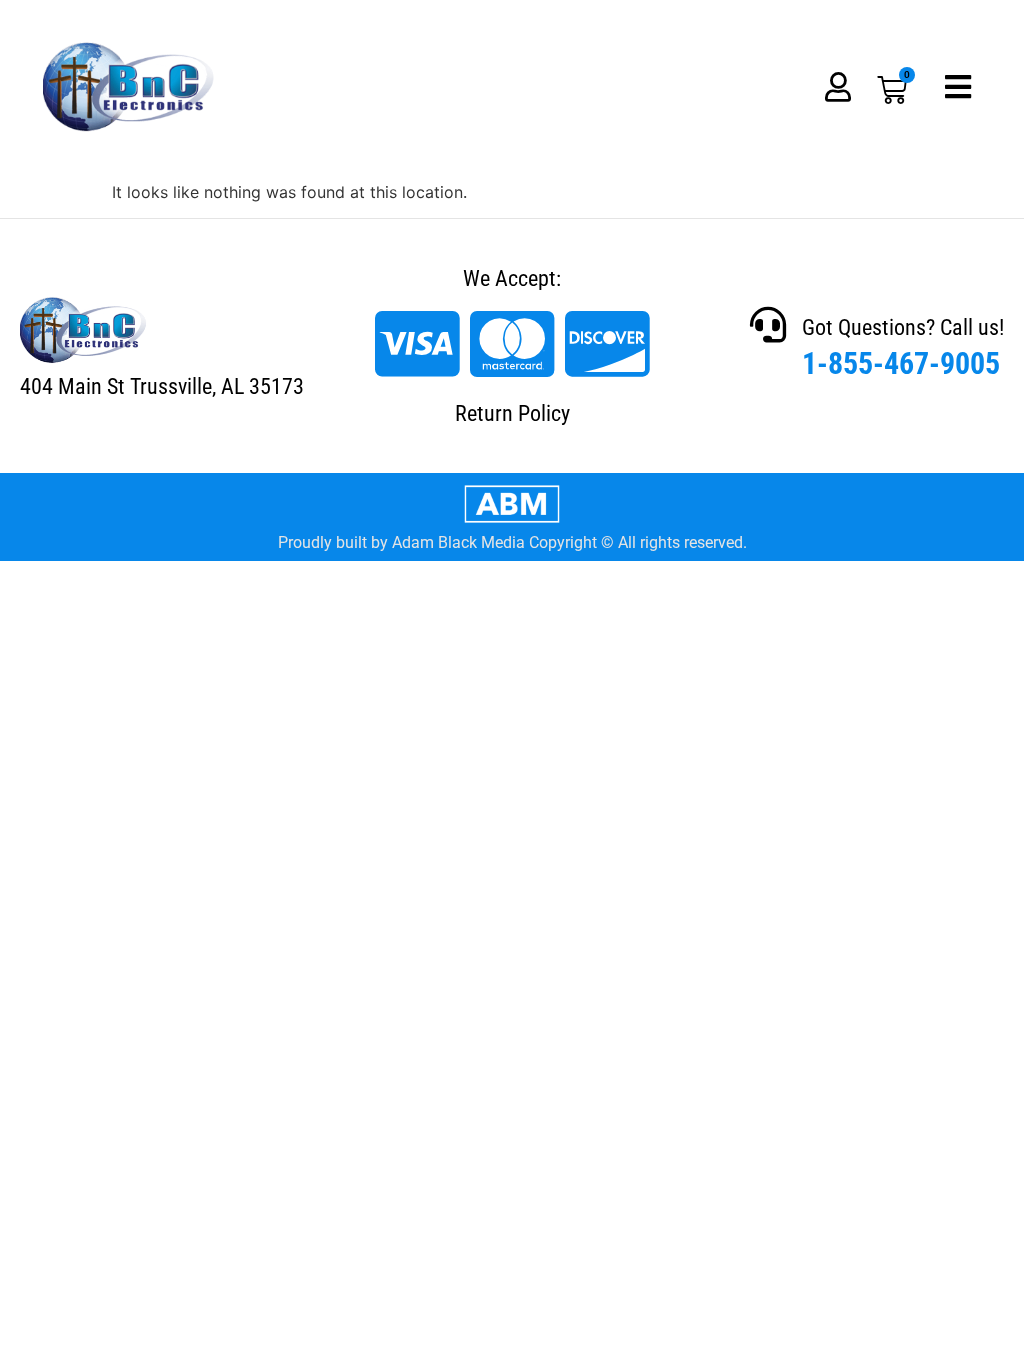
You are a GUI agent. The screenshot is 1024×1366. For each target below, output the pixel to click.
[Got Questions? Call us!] (768, 325)
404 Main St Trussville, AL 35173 (162, 386)
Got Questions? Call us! (903, 327)
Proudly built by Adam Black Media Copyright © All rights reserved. (512, 542)
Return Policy (512, 413)
